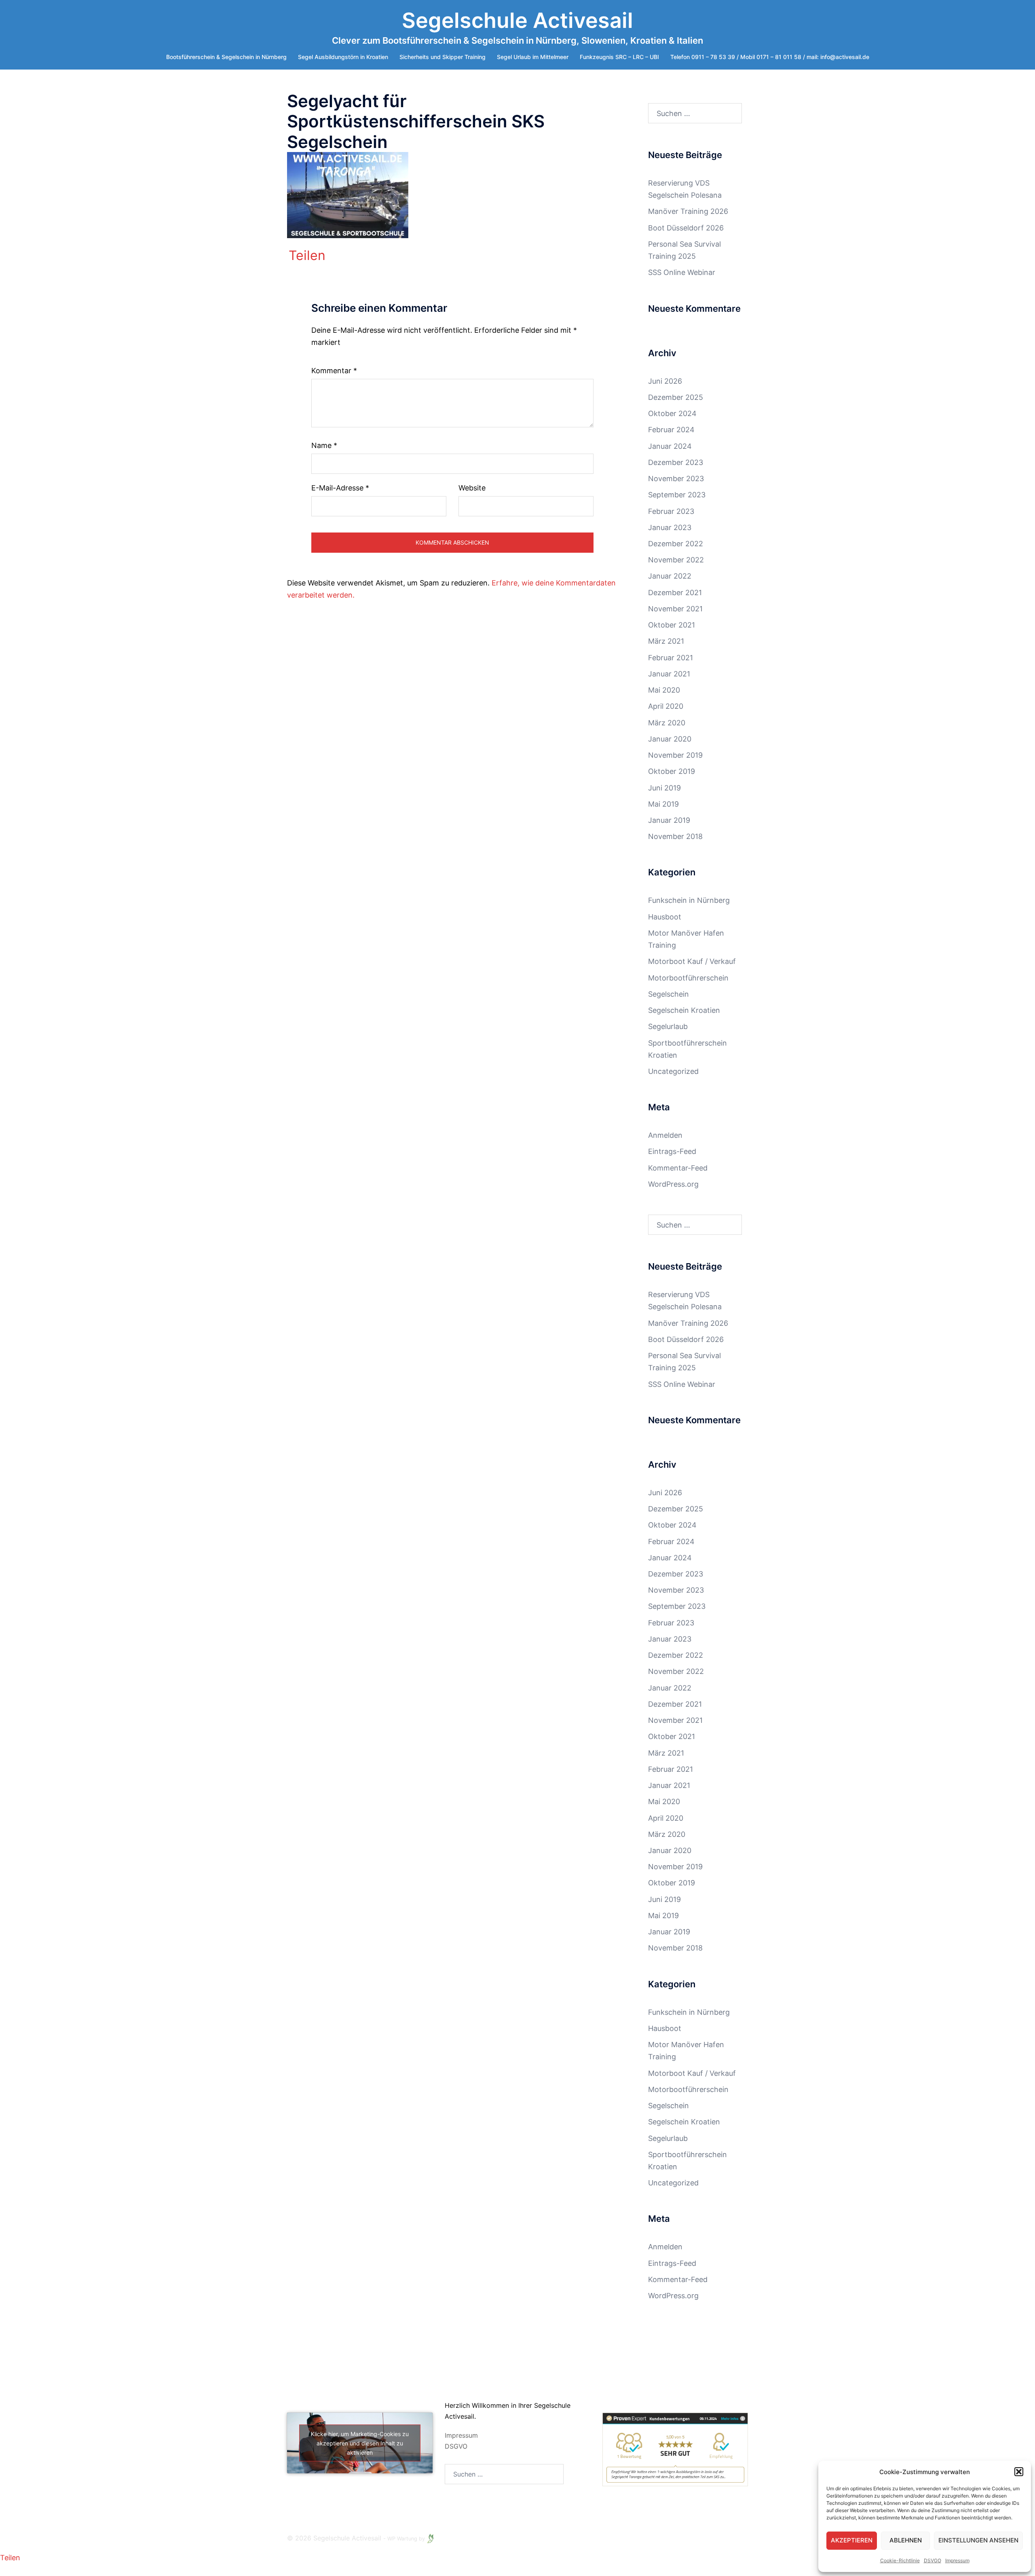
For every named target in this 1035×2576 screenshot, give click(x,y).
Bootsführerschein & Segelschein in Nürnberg (226, 57)
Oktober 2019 (672, 771)
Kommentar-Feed (678, 1168)
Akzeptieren (852, 2540)
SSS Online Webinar (682, 272)
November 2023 (676, 479)
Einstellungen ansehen (978, 2540)
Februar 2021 (671, 658)
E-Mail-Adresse (340, 488)
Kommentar (334, 371)
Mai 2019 (663, 804)
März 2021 (666, 641)
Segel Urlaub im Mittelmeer (533, 57)
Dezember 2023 (676, 462)
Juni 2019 (664, 788)
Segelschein (669, 994)
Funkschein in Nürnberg (689, 900)
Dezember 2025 (676, 397)
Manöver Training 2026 (688, 211)
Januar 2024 (670, 446)
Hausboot (665, 917)
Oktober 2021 (672, 625)
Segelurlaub (668, 1026)
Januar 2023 (670, 527)
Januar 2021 (669, 674)
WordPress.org (673, 1184)
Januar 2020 (670, 739)
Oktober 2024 (672, 413)
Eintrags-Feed (672, 1151)
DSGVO (456, 2446)
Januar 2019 (669, 820)
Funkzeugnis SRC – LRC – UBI (619, 57)
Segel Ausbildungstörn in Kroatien (343, 57)
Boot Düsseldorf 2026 (686, 228)
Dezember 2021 (675, 593)
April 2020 (666, 706)
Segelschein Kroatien (684, 1010)
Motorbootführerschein (688, 978)
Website (472, 488)
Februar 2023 (671, 511)
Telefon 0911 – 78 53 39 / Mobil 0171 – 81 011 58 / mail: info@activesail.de (770, 57)
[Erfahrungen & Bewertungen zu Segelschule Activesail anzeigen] (675, 2449)
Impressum (957, 2560)
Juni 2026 (665, 381)
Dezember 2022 (676, 544)
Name (324, 445)
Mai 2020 (664, 690)
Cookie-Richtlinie (900, 2560)
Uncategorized (673, 1071)
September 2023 (677, 495)
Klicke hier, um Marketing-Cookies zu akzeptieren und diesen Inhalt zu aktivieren (360, 2443)
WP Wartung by (407, 2539)
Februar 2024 (671, 430)
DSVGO (933, 2560)
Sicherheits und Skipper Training (443, 57)
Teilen (307, 256)
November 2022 (676, 560)
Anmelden (665, 1135)
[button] (1019, 2472)
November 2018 (675, 836)
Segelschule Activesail (517, 20)
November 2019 (675, 755)
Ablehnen (906, 2540)
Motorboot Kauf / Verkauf (692, 961)
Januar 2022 (670, 576)
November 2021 (675, 609)
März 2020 (667, 723)
